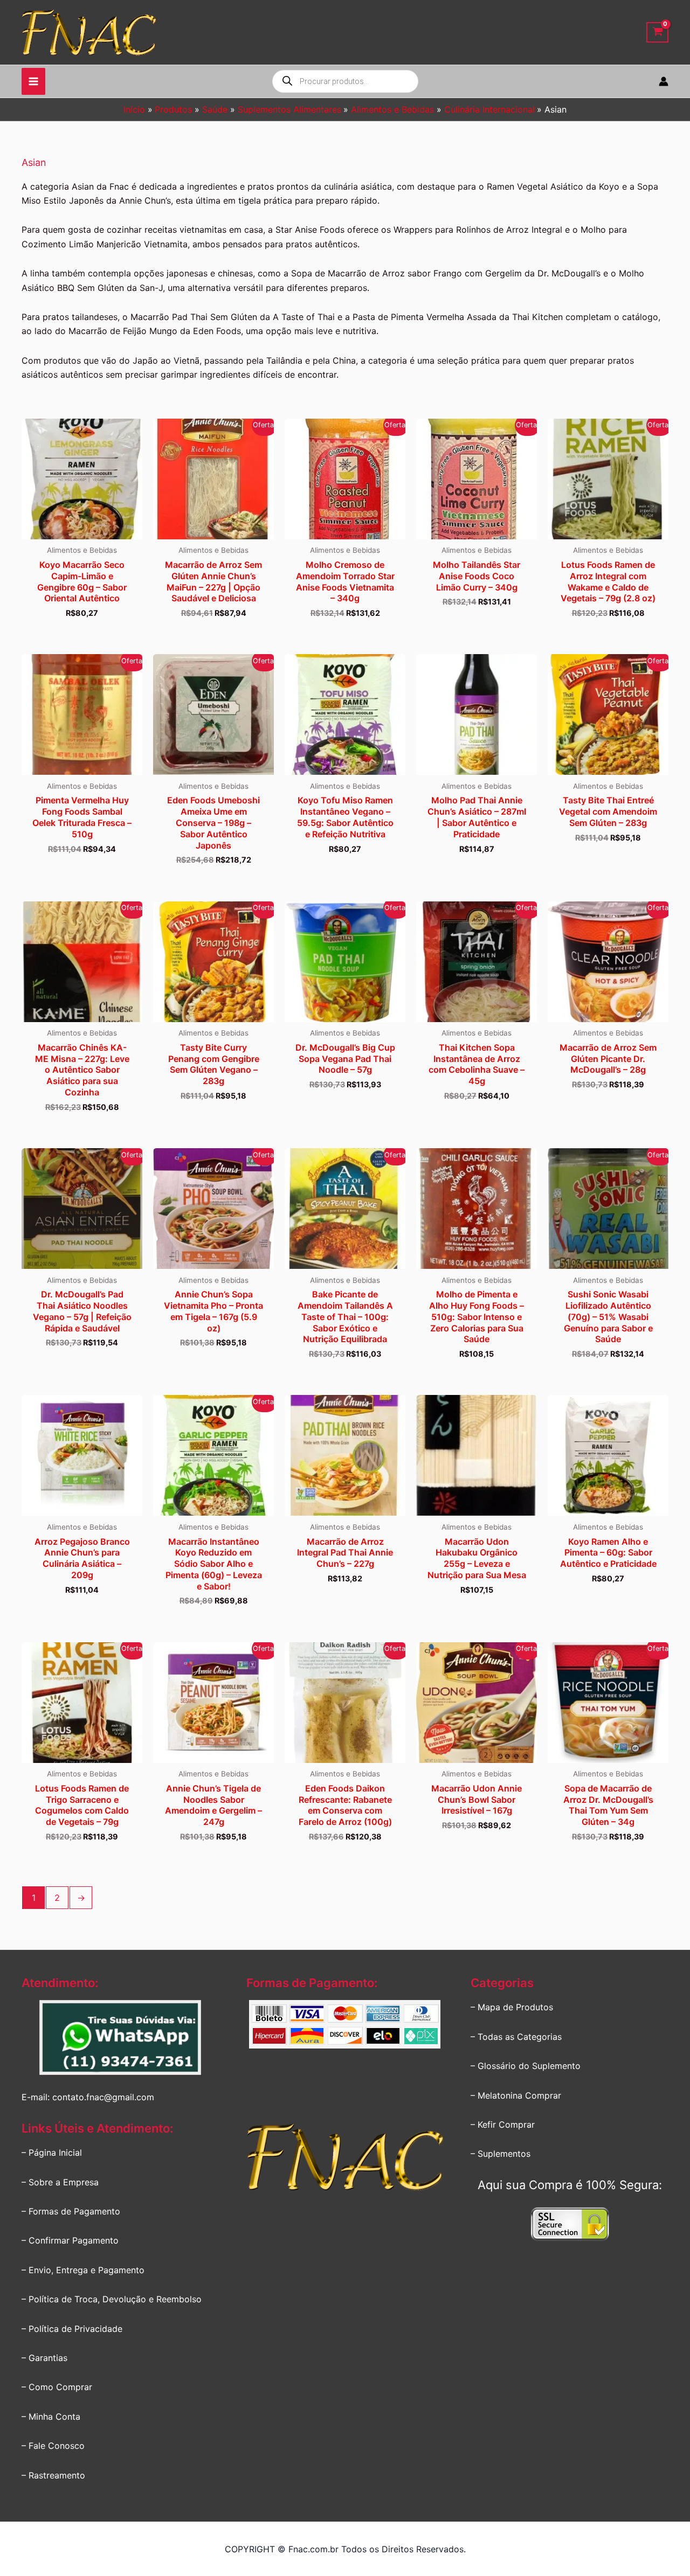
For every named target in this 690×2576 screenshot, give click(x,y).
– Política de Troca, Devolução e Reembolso (112, 2299)
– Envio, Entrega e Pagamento (83, 2270)
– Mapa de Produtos (512, 2007)
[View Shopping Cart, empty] (657, 33)
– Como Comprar (57, 2387)
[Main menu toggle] (33, 81)
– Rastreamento (53, 2475)
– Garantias (44, 2358)
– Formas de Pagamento (71, 2211)
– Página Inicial (52, 2153)
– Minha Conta (51, 2417)
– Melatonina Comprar (516, 2095)
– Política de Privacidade (72, 2329)
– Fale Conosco (53, 2446)
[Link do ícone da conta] (664, 81)
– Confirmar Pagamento (70, 2240)
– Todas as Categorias (516, 2037)
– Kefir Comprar (503, 2124)
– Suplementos (501, 2154)
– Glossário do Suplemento (526, 2066)
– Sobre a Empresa (60, 2182)
